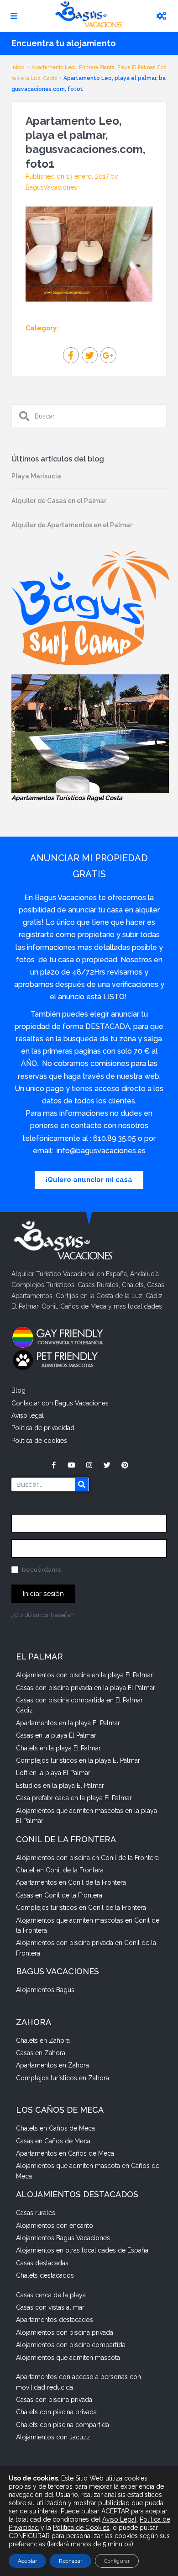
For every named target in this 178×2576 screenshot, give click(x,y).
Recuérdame (41, 1570)
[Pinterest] (125, 1465)
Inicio (18, 67)
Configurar (117, 2561)
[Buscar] (82, 1484)
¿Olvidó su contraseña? (42, 1615)
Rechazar (71, 2561)
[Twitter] (107, 1465)
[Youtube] (71, 1465)
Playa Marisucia (36, 476)
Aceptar (27, 2561)
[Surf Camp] (90, 608)
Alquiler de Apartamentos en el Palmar (72, 525)
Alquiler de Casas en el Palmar (59, 501)
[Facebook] (54, 1465)
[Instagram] (89, 1465)
